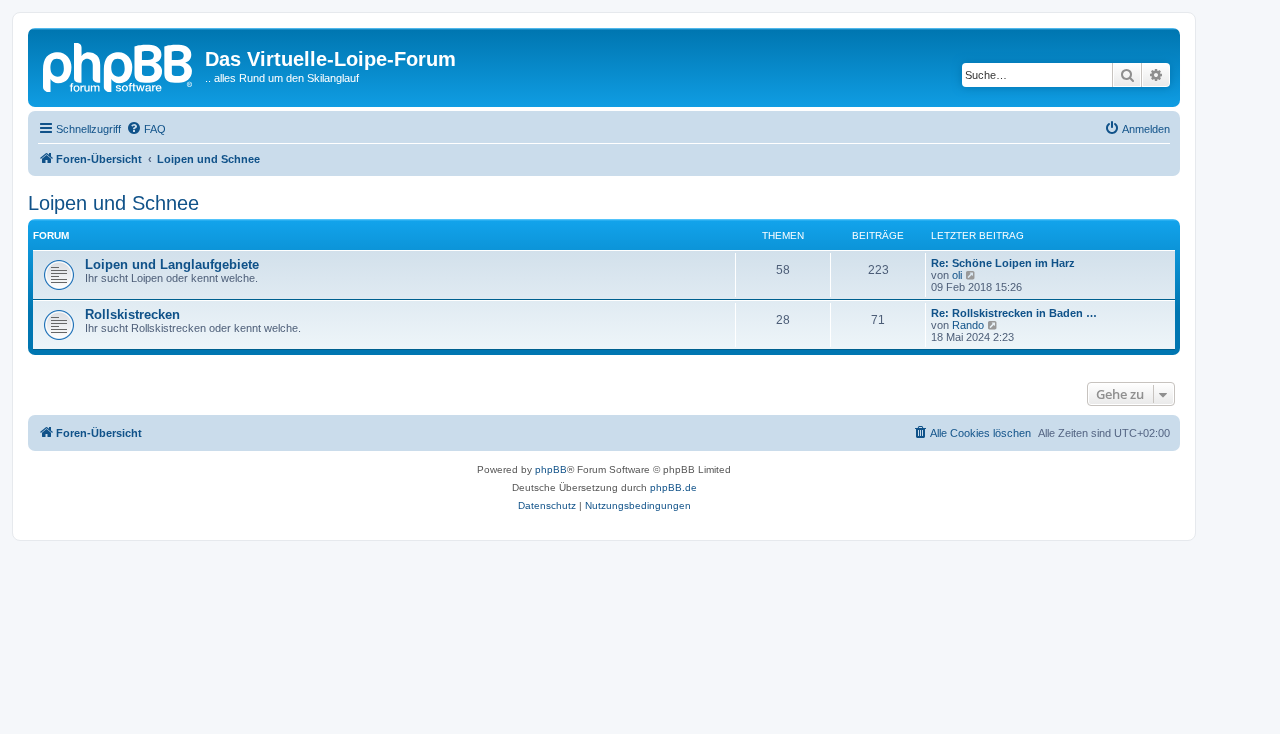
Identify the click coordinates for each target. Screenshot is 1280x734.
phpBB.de (673, 487)
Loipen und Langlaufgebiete (172, 264)
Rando (968, 325)
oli (957, 275)
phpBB (551, 469)
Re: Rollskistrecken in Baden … (1014, 313)
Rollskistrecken (132, 314)
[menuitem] (146, 129)
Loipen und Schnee (113, 203)
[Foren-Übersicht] (119, 65)
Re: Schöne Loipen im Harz (1003, 263)
